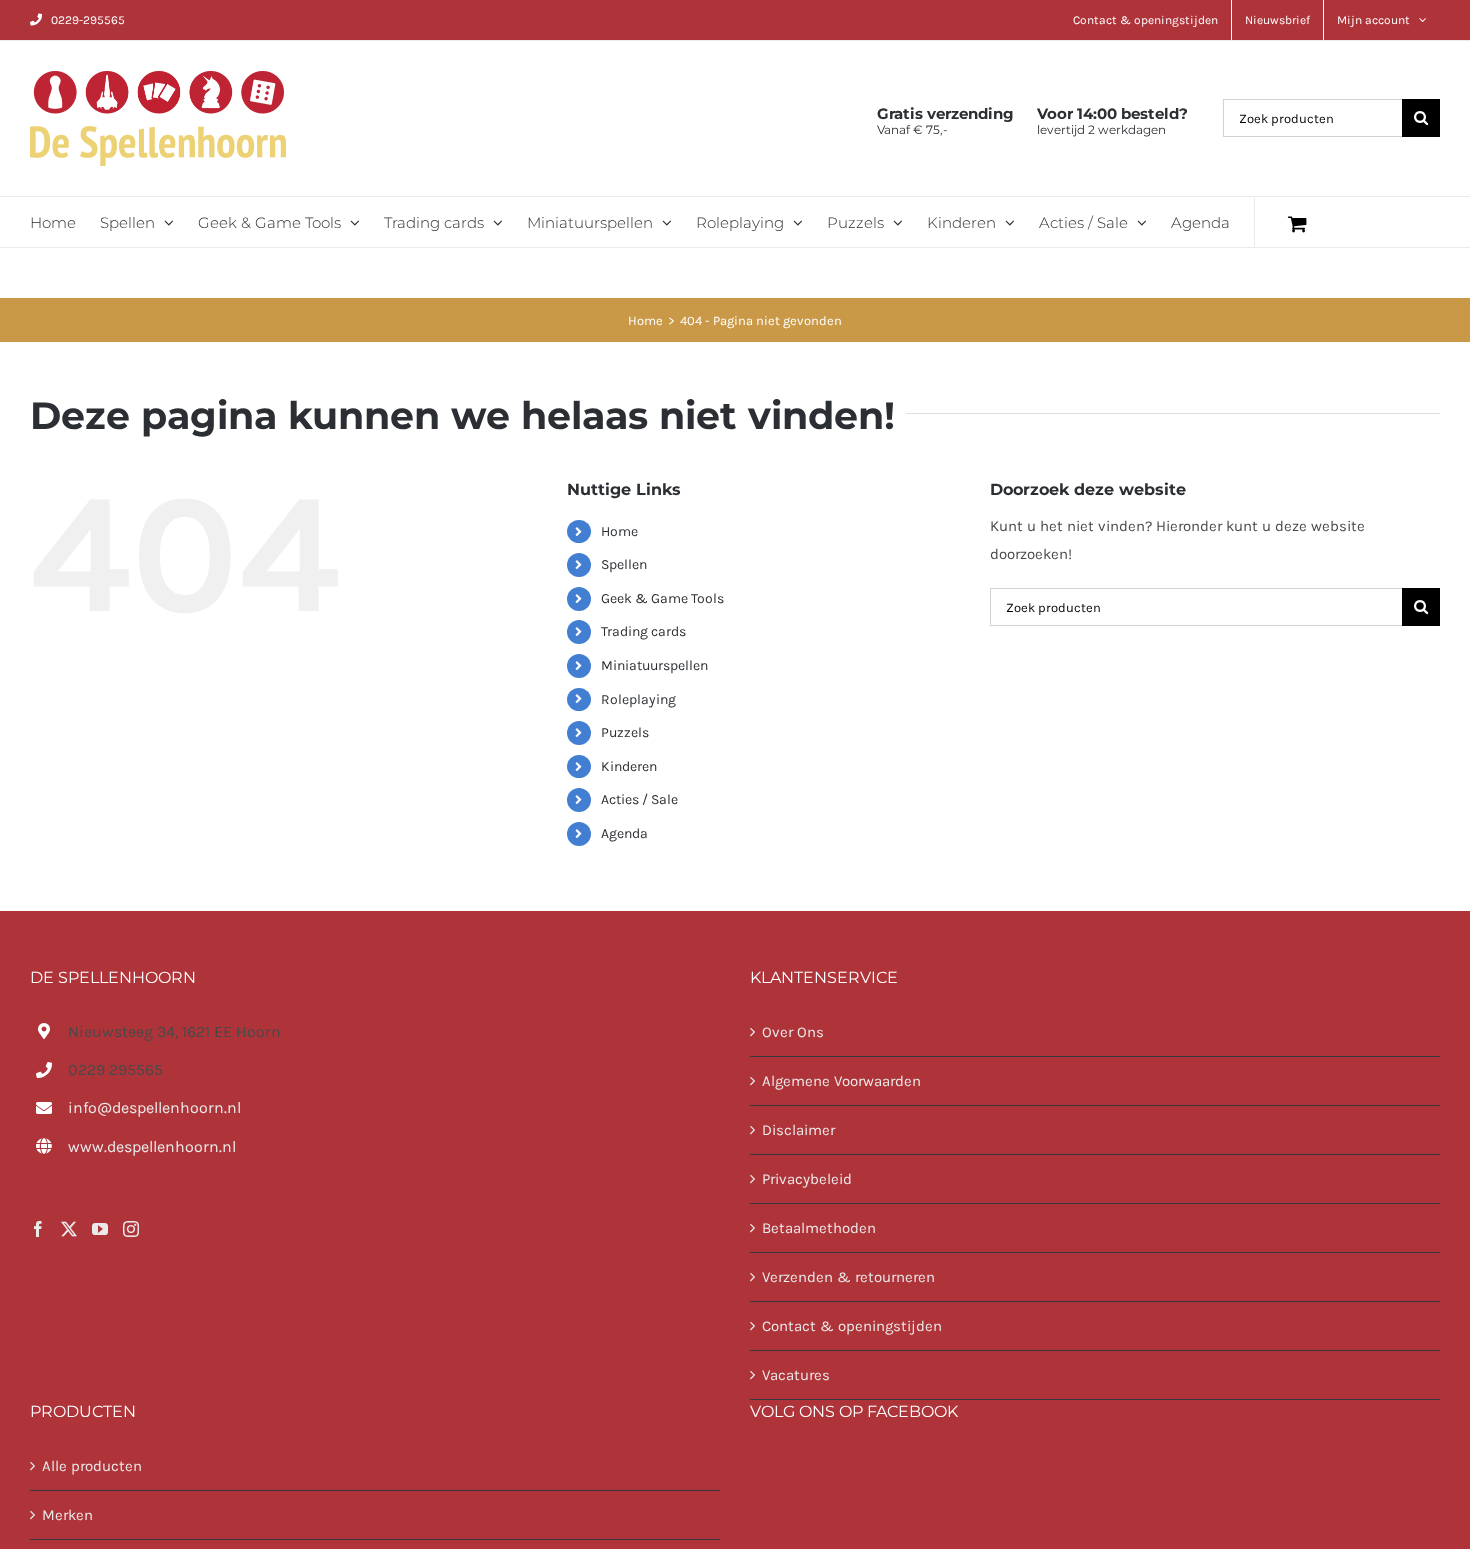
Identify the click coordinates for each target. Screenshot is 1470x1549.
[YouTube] (100, 1229)
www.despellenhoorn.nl (152, 1146)
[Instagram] (131, 1229)
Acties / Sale (639, 799)
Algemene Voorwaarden (841, 1081)
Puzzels (625, 732)
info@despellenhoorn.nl (154, 1107)
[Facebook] (38, 1229)
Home (619, 531)
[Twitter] (69, 1229)
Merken (67, 1515)
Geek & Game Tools (662, 598)
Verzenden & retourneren (848, 1277)
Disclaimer (798, 1130)
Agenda (624, 833)
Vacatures (796, 1375)
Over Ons (793, 1032)
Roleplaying (638, 699)
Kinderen (629, 766)
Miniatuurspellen (654, 665)
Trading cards (643, 631)
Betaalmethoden (819, 1228)
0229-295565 (88, 20)
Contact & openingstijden (852, 1326)
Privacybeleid (807, 1179)
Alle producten (92, 1466)
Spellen (624, 564)
